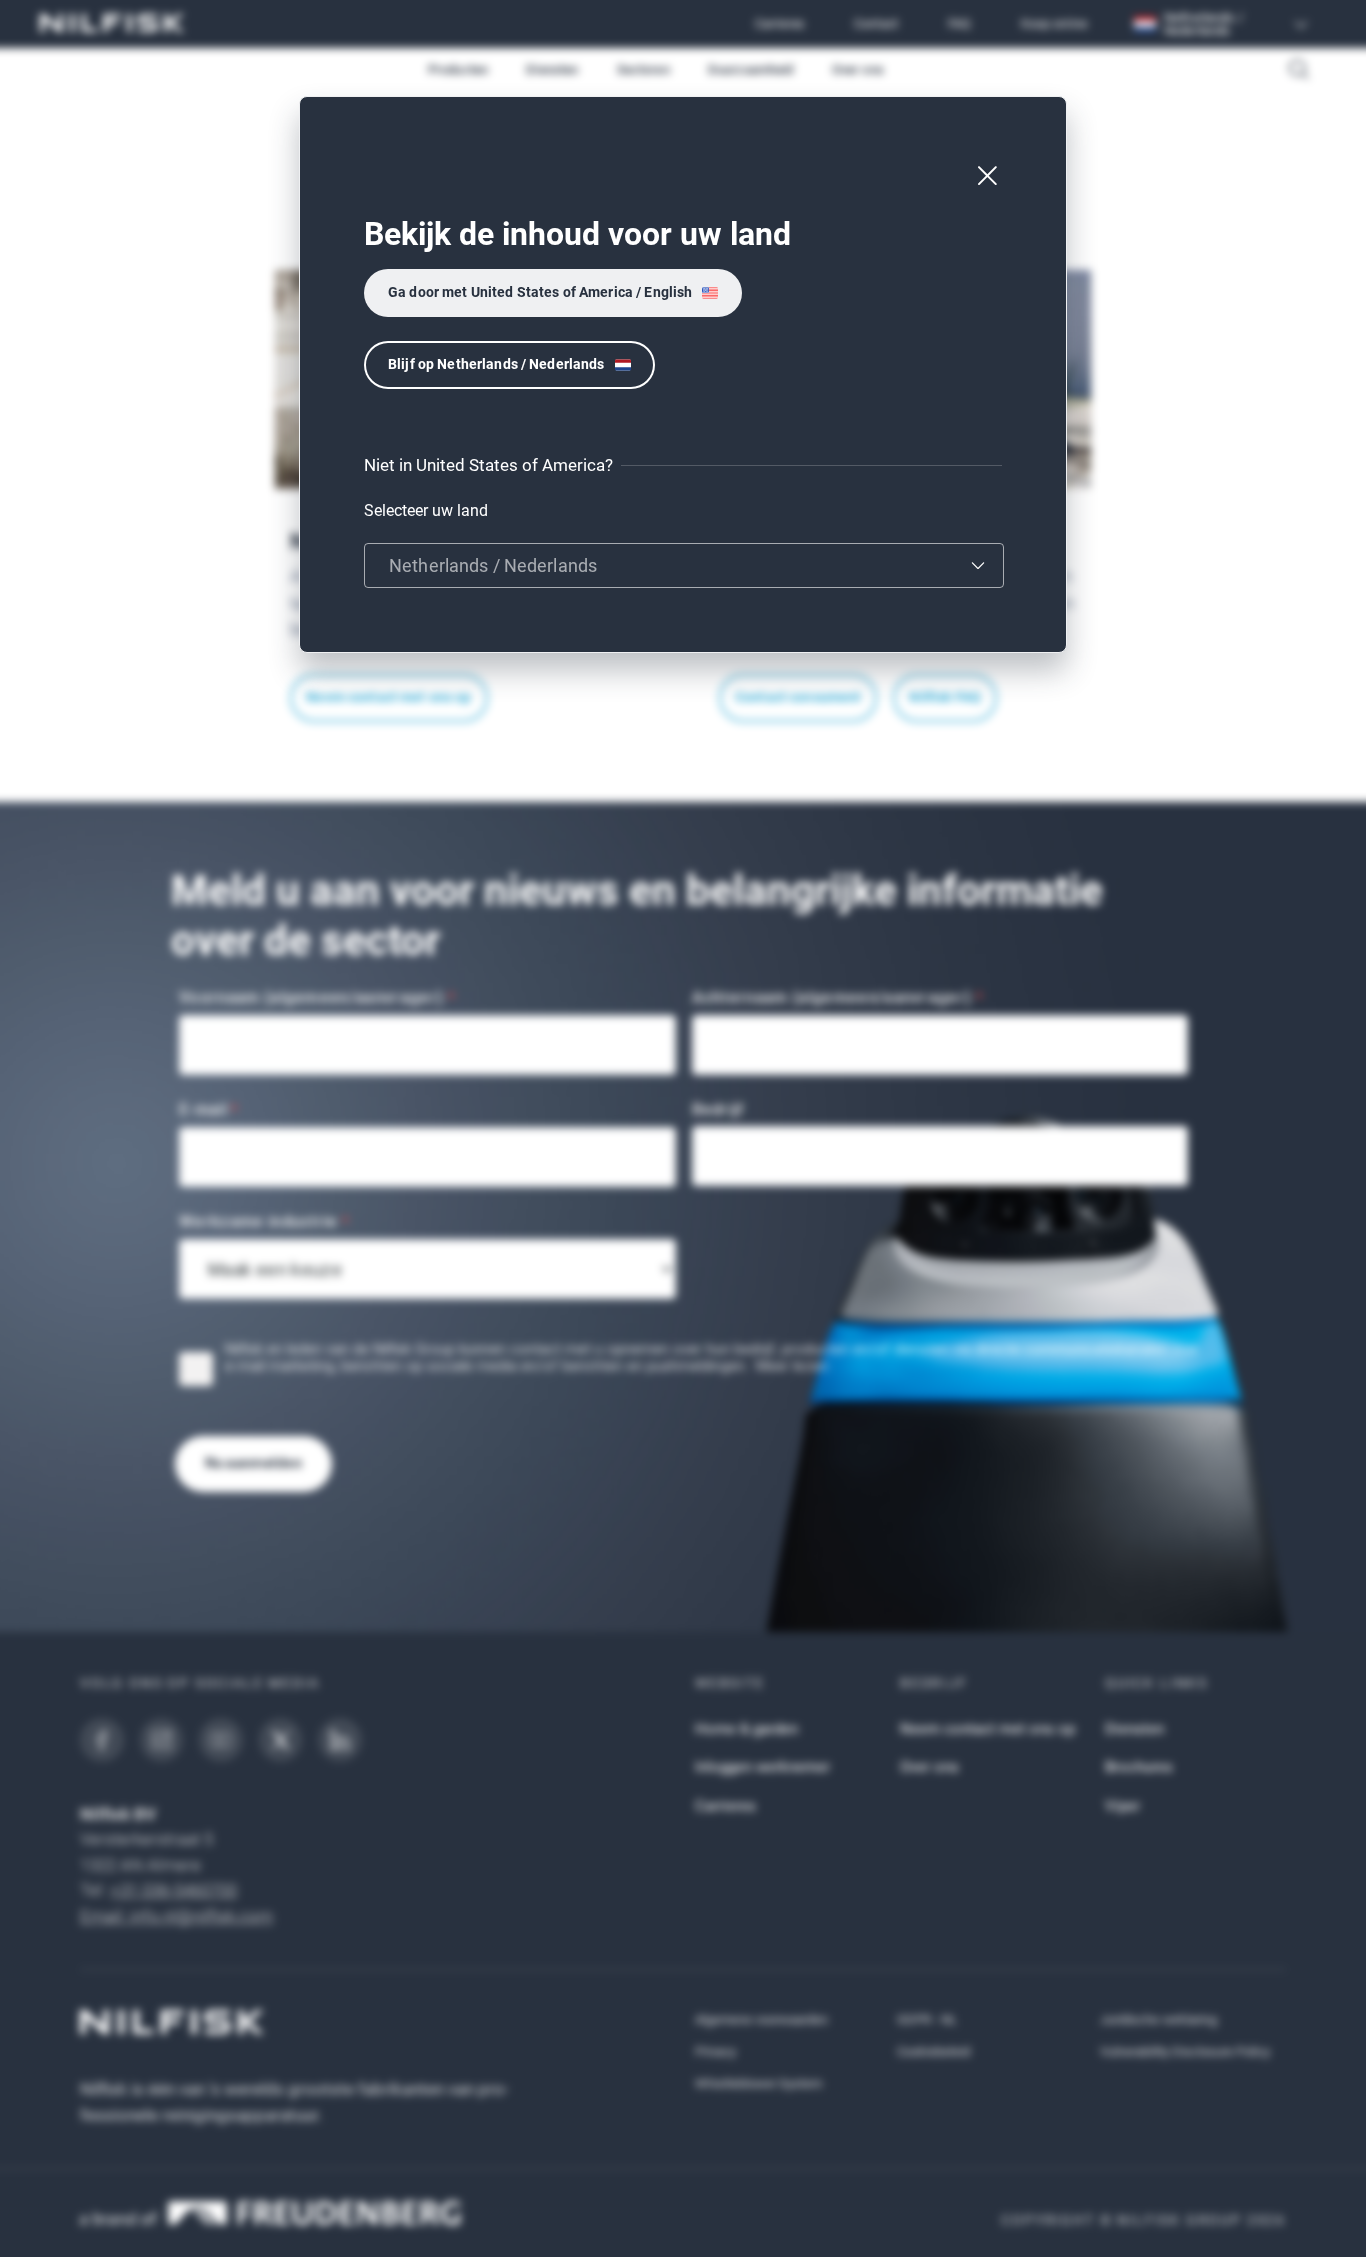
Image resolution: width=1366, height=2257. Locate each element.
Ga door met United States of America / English (540, 292)
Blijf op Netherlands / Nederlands (496, 364)
